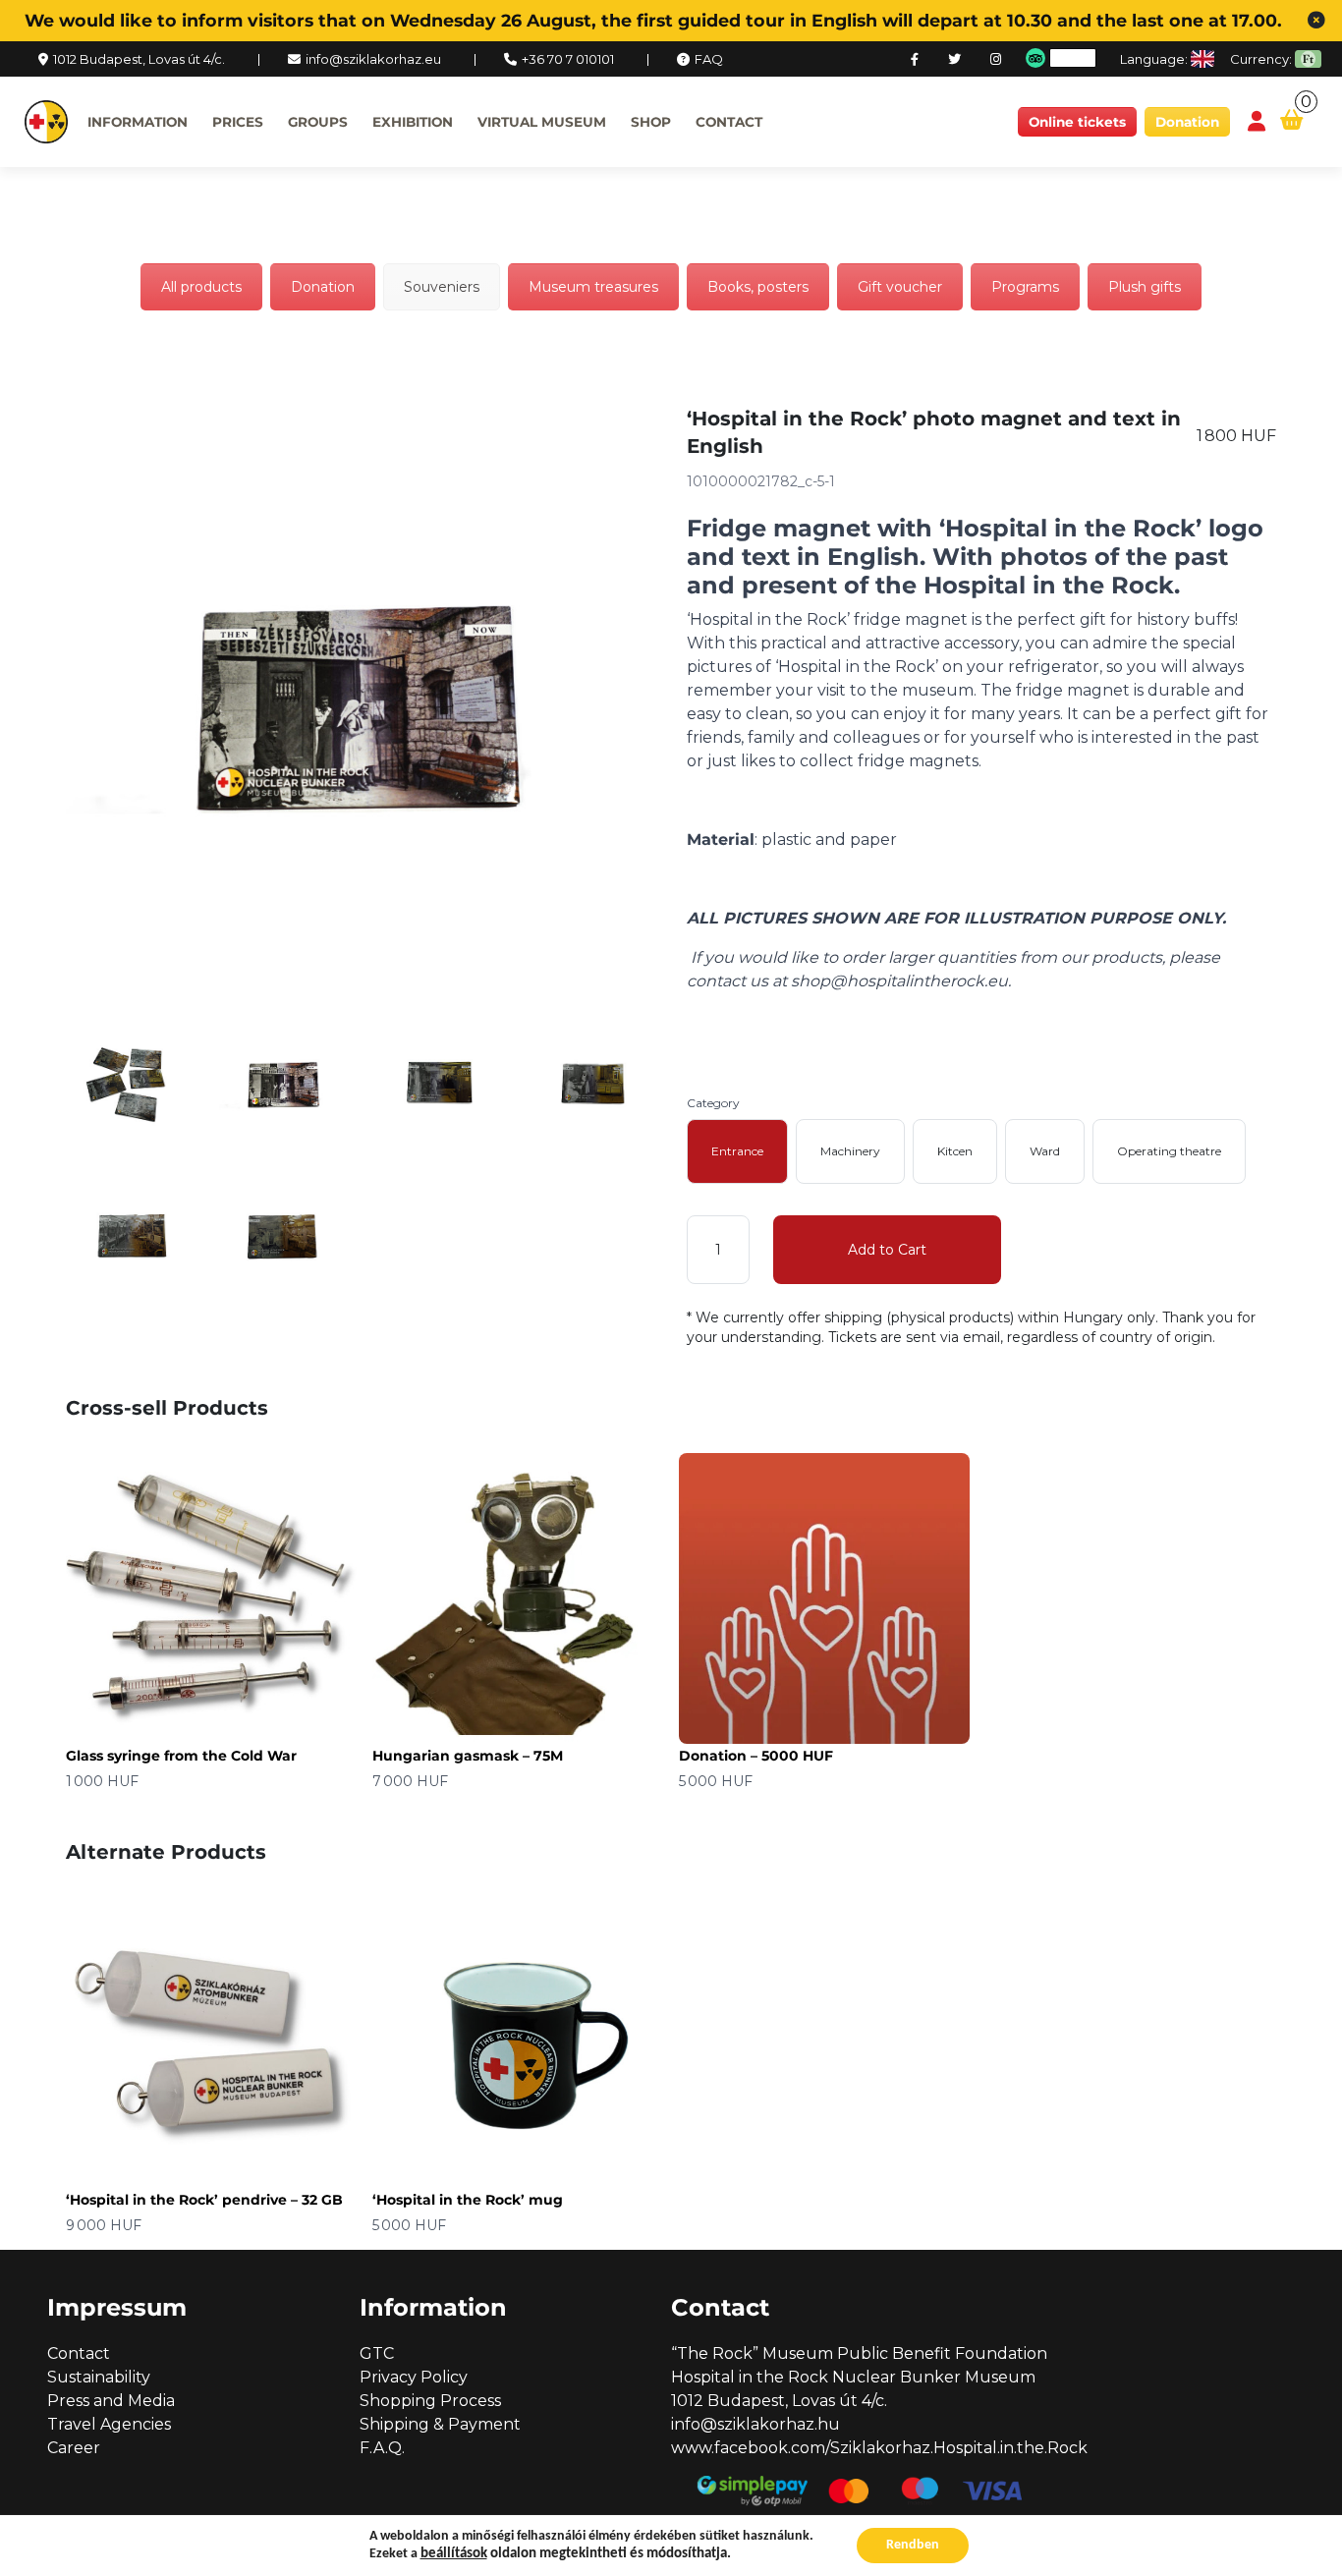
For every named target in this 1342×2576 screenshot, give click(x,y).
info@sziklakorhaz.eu (373, 59)
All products (201, 287)
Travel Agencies (109, 2424)
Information (138, 122)
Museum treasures (593, 287)
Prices (238, 122)
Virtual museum (542, 122)
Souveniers (442, 287)
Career (74, 2448)
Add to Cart (887, 1250)
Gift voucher (900, 287)
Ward (1045, 1151)
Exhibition (413, 122)
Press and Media (111, 2401)
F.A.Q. (382, 2448)
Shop (651, 122)
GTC (377, 2353)
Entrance (737, 1151)
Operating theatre (1169, 1151)
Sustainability (99, 2377)
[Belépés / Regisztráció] (1257, 122)
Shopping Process (430, 2401)
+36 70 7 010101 (568, 59)
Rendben (913, 2545)
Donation (1187, 122)
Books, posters (758, 287)
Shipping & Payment (440, 2424)
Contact (729, 122)
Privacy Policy (414, 2377)
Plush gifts (1145, 287)
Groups (318, 122)
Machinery (850, 1151)
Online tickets (1077, 122)
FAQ (709, 59)
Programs (1025, 287)
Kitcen (955, 1151)
